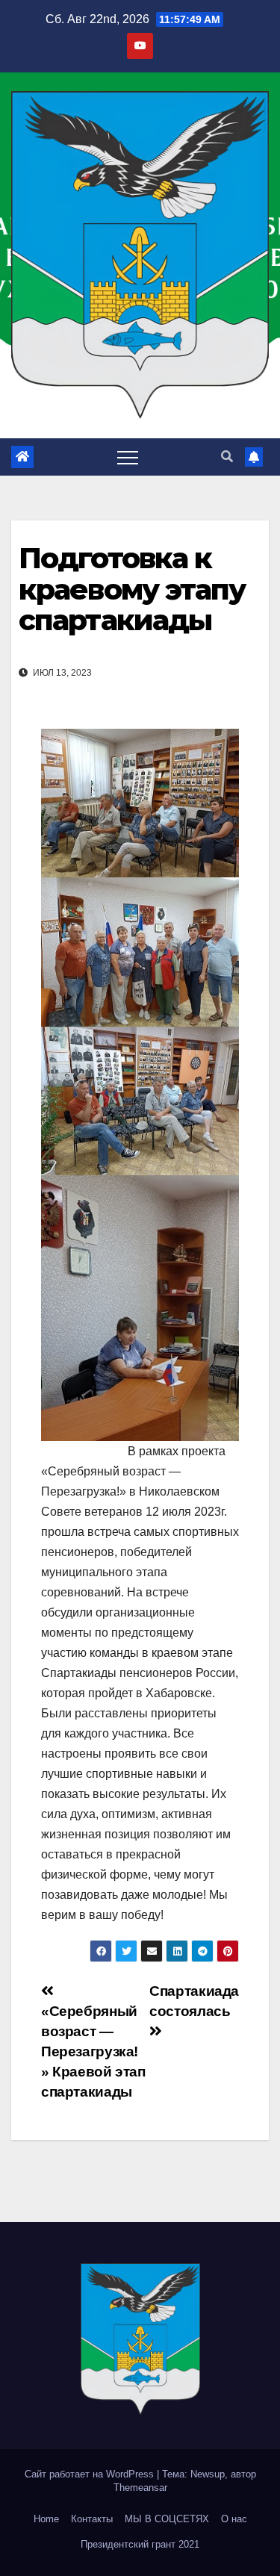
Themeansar (140, 2488)
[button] (227, 457)
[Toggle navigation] (128, 457)
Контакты (92, 2519)
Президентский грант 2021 (140, 2544)
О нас (234, 2519)
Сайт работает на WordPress (91, 2474)
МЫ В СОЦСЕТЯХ (167, 2519)
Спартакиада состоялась (194, 2001)
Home (46, 2519)
